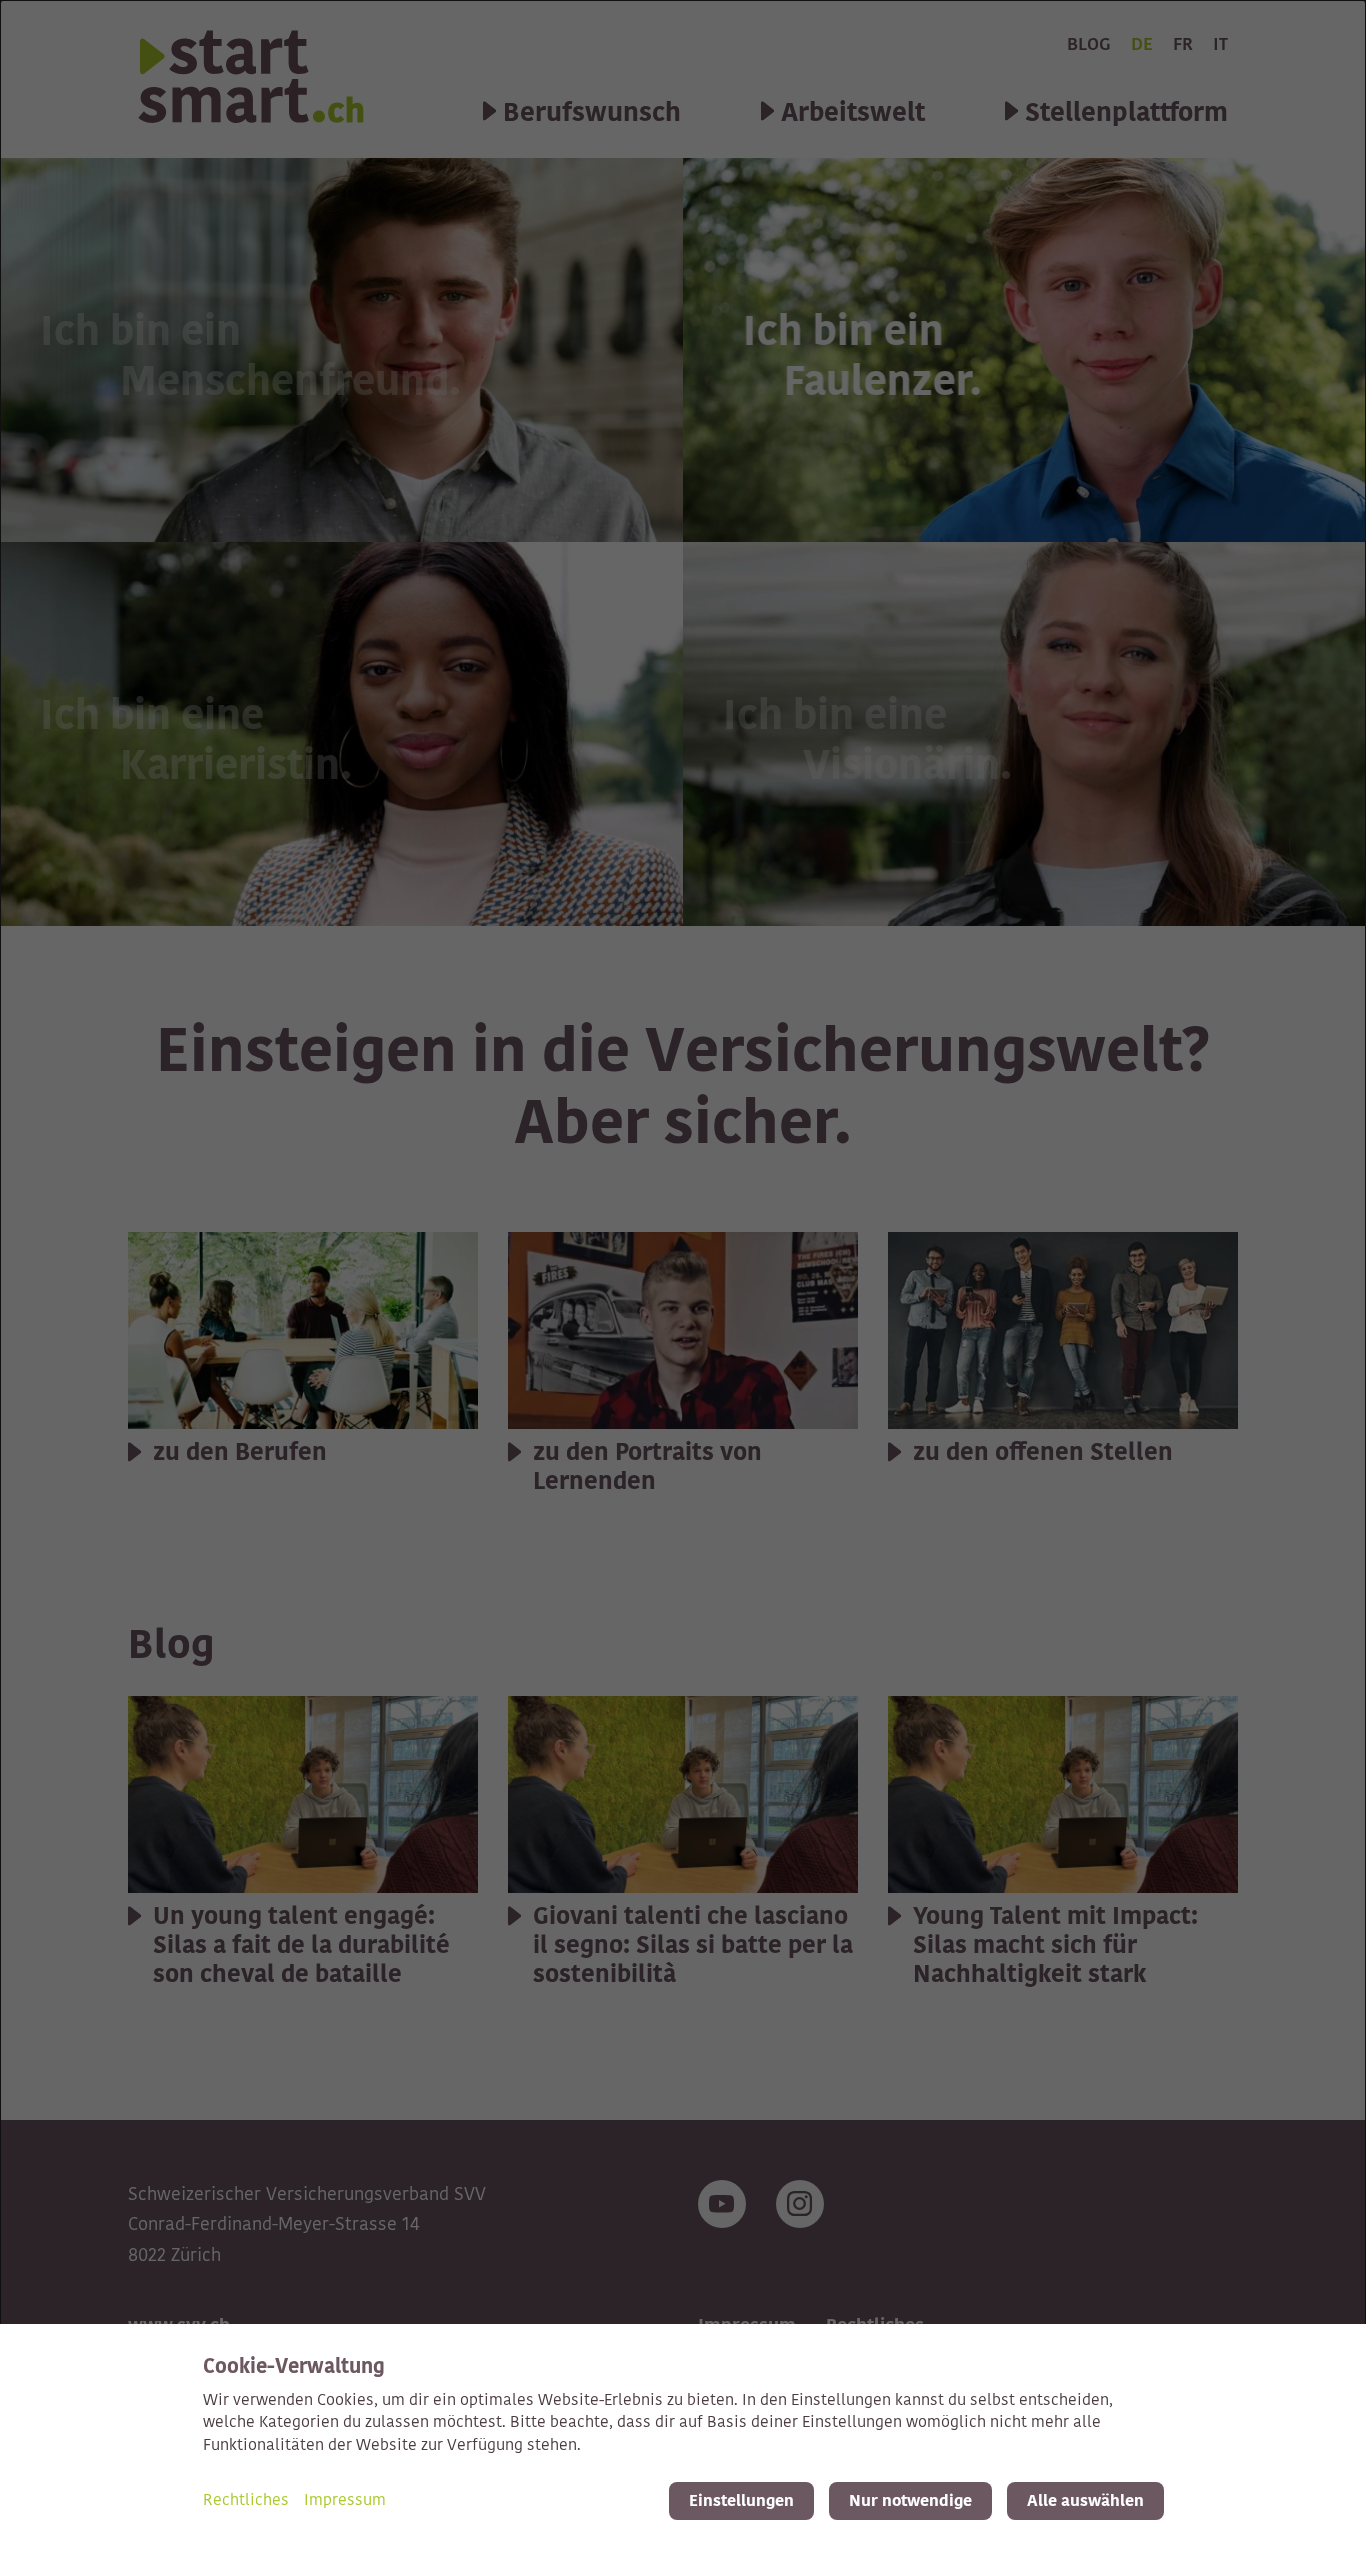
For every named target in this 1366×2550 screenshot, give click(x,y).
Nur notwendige (910, 2501)
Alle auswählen (1085, 2501)
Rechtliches (246, 2501)
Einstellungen (741, 2501)
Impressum (345, 2501)
